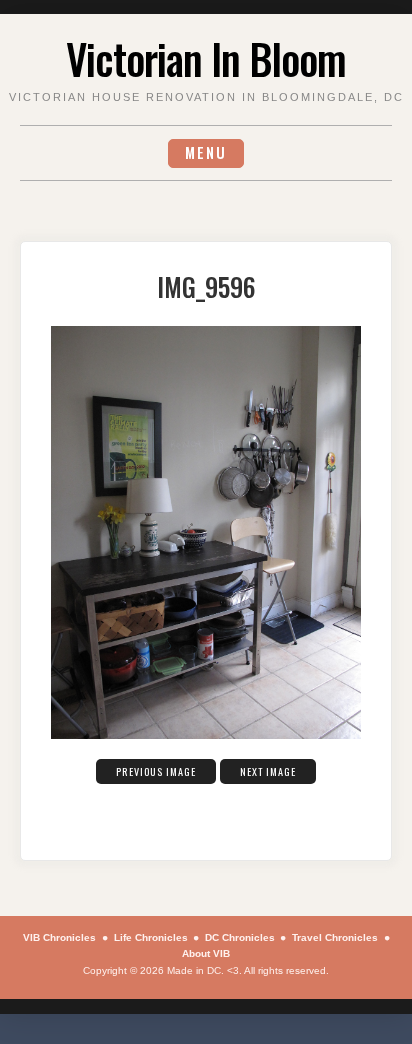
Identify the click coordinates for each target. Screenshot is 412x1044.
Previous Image (156, 771)
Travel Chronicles (335, 937)
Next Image (268, 771)
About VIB (206, 953)
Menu (206, 152)
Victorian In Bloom (206, 58)
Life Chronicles (151, 937)
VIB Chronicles (59, 937)
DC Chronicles (240, 937)
